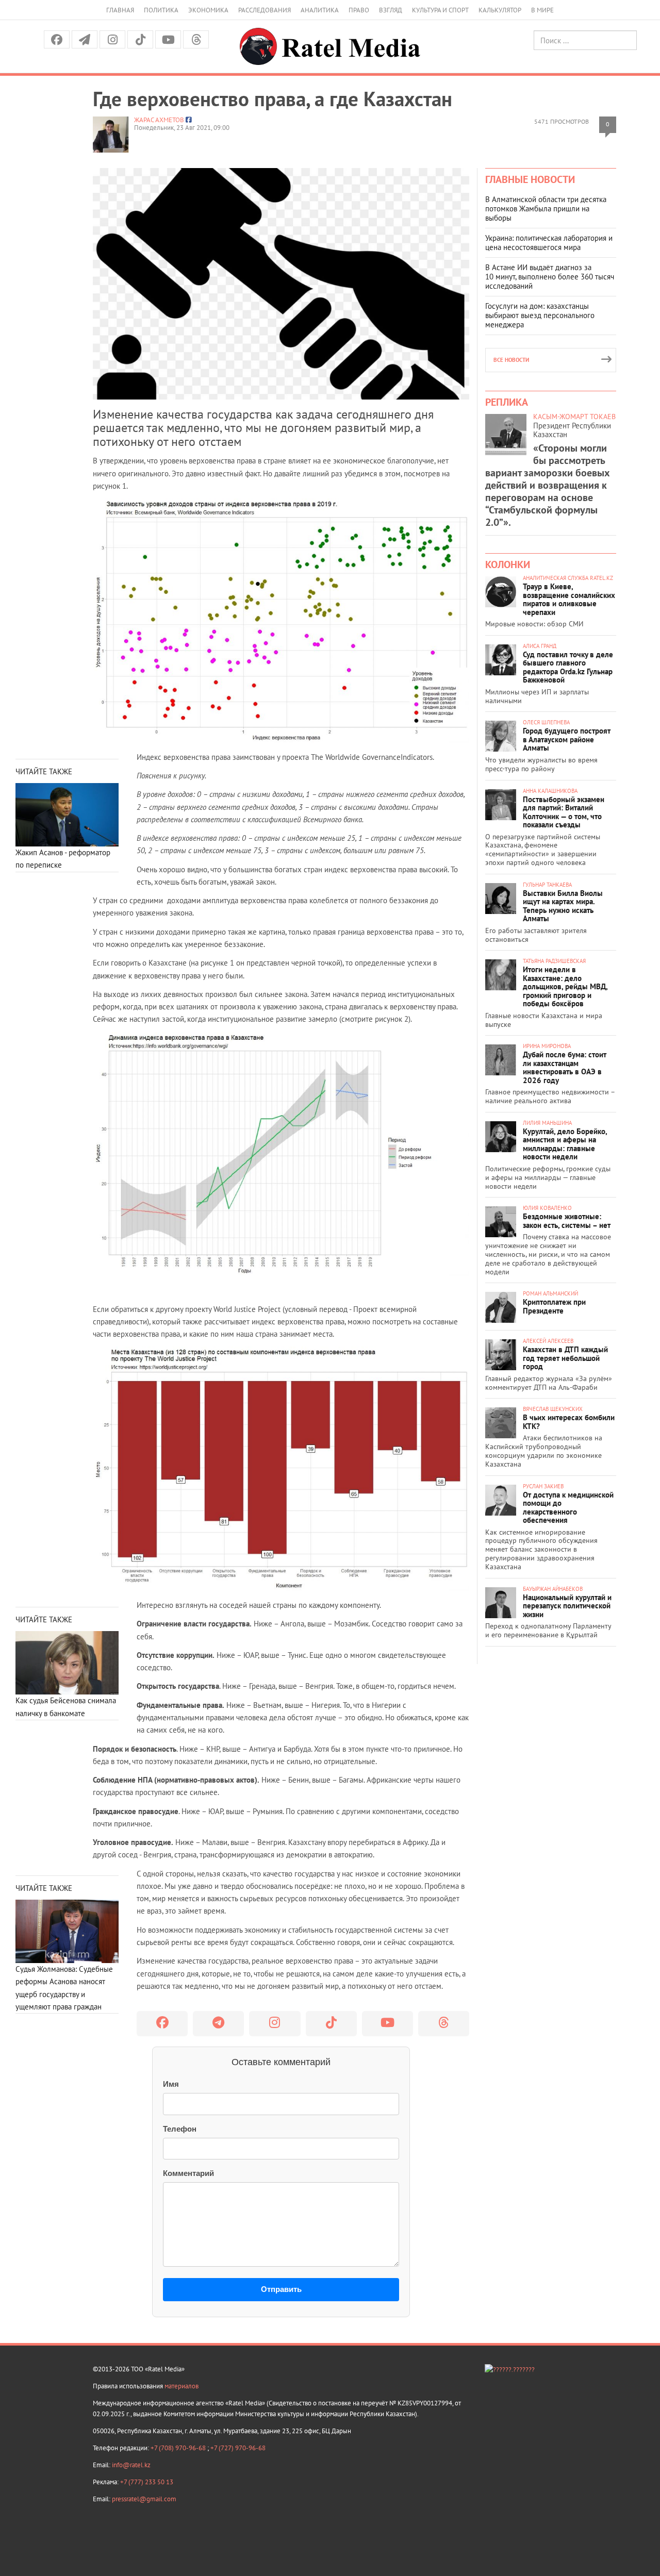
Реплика (507, 402)
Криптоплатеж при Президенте (554, 1306)
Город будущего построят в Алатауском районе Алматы (567, 739)
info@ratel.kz (131, 2465)
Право (359, 10)
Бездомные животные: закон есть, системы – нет (567, 1221)
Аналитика (320, 10)
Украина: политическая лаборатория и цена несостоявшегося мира (549, 243)
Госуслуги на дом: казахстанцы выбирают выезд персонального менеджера (540, 315)
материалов (181, 2386)
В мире (542, 10)
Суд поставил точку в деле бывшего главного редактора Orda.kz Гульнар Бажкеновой (568, 667)
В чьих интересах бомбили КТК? (569, 1422)
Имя (171, 2084)
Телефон (180, 2129)
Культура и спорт (440, 10)
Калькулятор (500, 10)
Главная (120, 10)
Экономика (208, 10)
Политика (161, 10)
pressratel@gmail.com (144, 2499)
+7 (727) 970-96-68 (238, 2448)
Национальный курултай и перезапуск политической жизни (567, 1606)
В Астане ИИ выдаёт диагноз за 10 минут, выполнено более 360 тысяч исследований (550, 277)
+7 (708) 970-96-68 (179, 2448)
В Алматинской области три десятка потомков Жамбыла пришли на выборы (546, 209)
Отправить (281, 2289)
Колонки (508, 564)
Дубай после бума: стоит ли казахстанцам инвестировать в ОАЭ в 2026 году (565, 1067)
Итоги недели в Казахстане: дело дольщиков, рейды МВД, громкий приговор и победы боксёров (565, 986)
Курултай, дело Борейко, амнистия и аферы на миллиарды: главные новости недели (565, 1144)
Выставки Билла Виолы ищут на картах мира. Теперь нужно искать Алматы (563, 906)
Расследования (265, 10)
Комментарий (188, 2173)
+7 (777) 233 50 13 (147, 2482)
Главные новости (530, 179)
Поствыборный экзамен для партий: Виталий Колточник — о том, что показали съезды (564, 812)
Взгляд (391, 10)
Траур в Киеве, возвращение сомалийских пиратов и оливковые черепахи (569, 599)
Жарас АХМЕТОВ (159, 120)
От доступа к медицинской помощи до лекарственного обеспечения (568, 1508)
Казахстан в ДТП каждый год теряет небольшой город (565, 1358)
